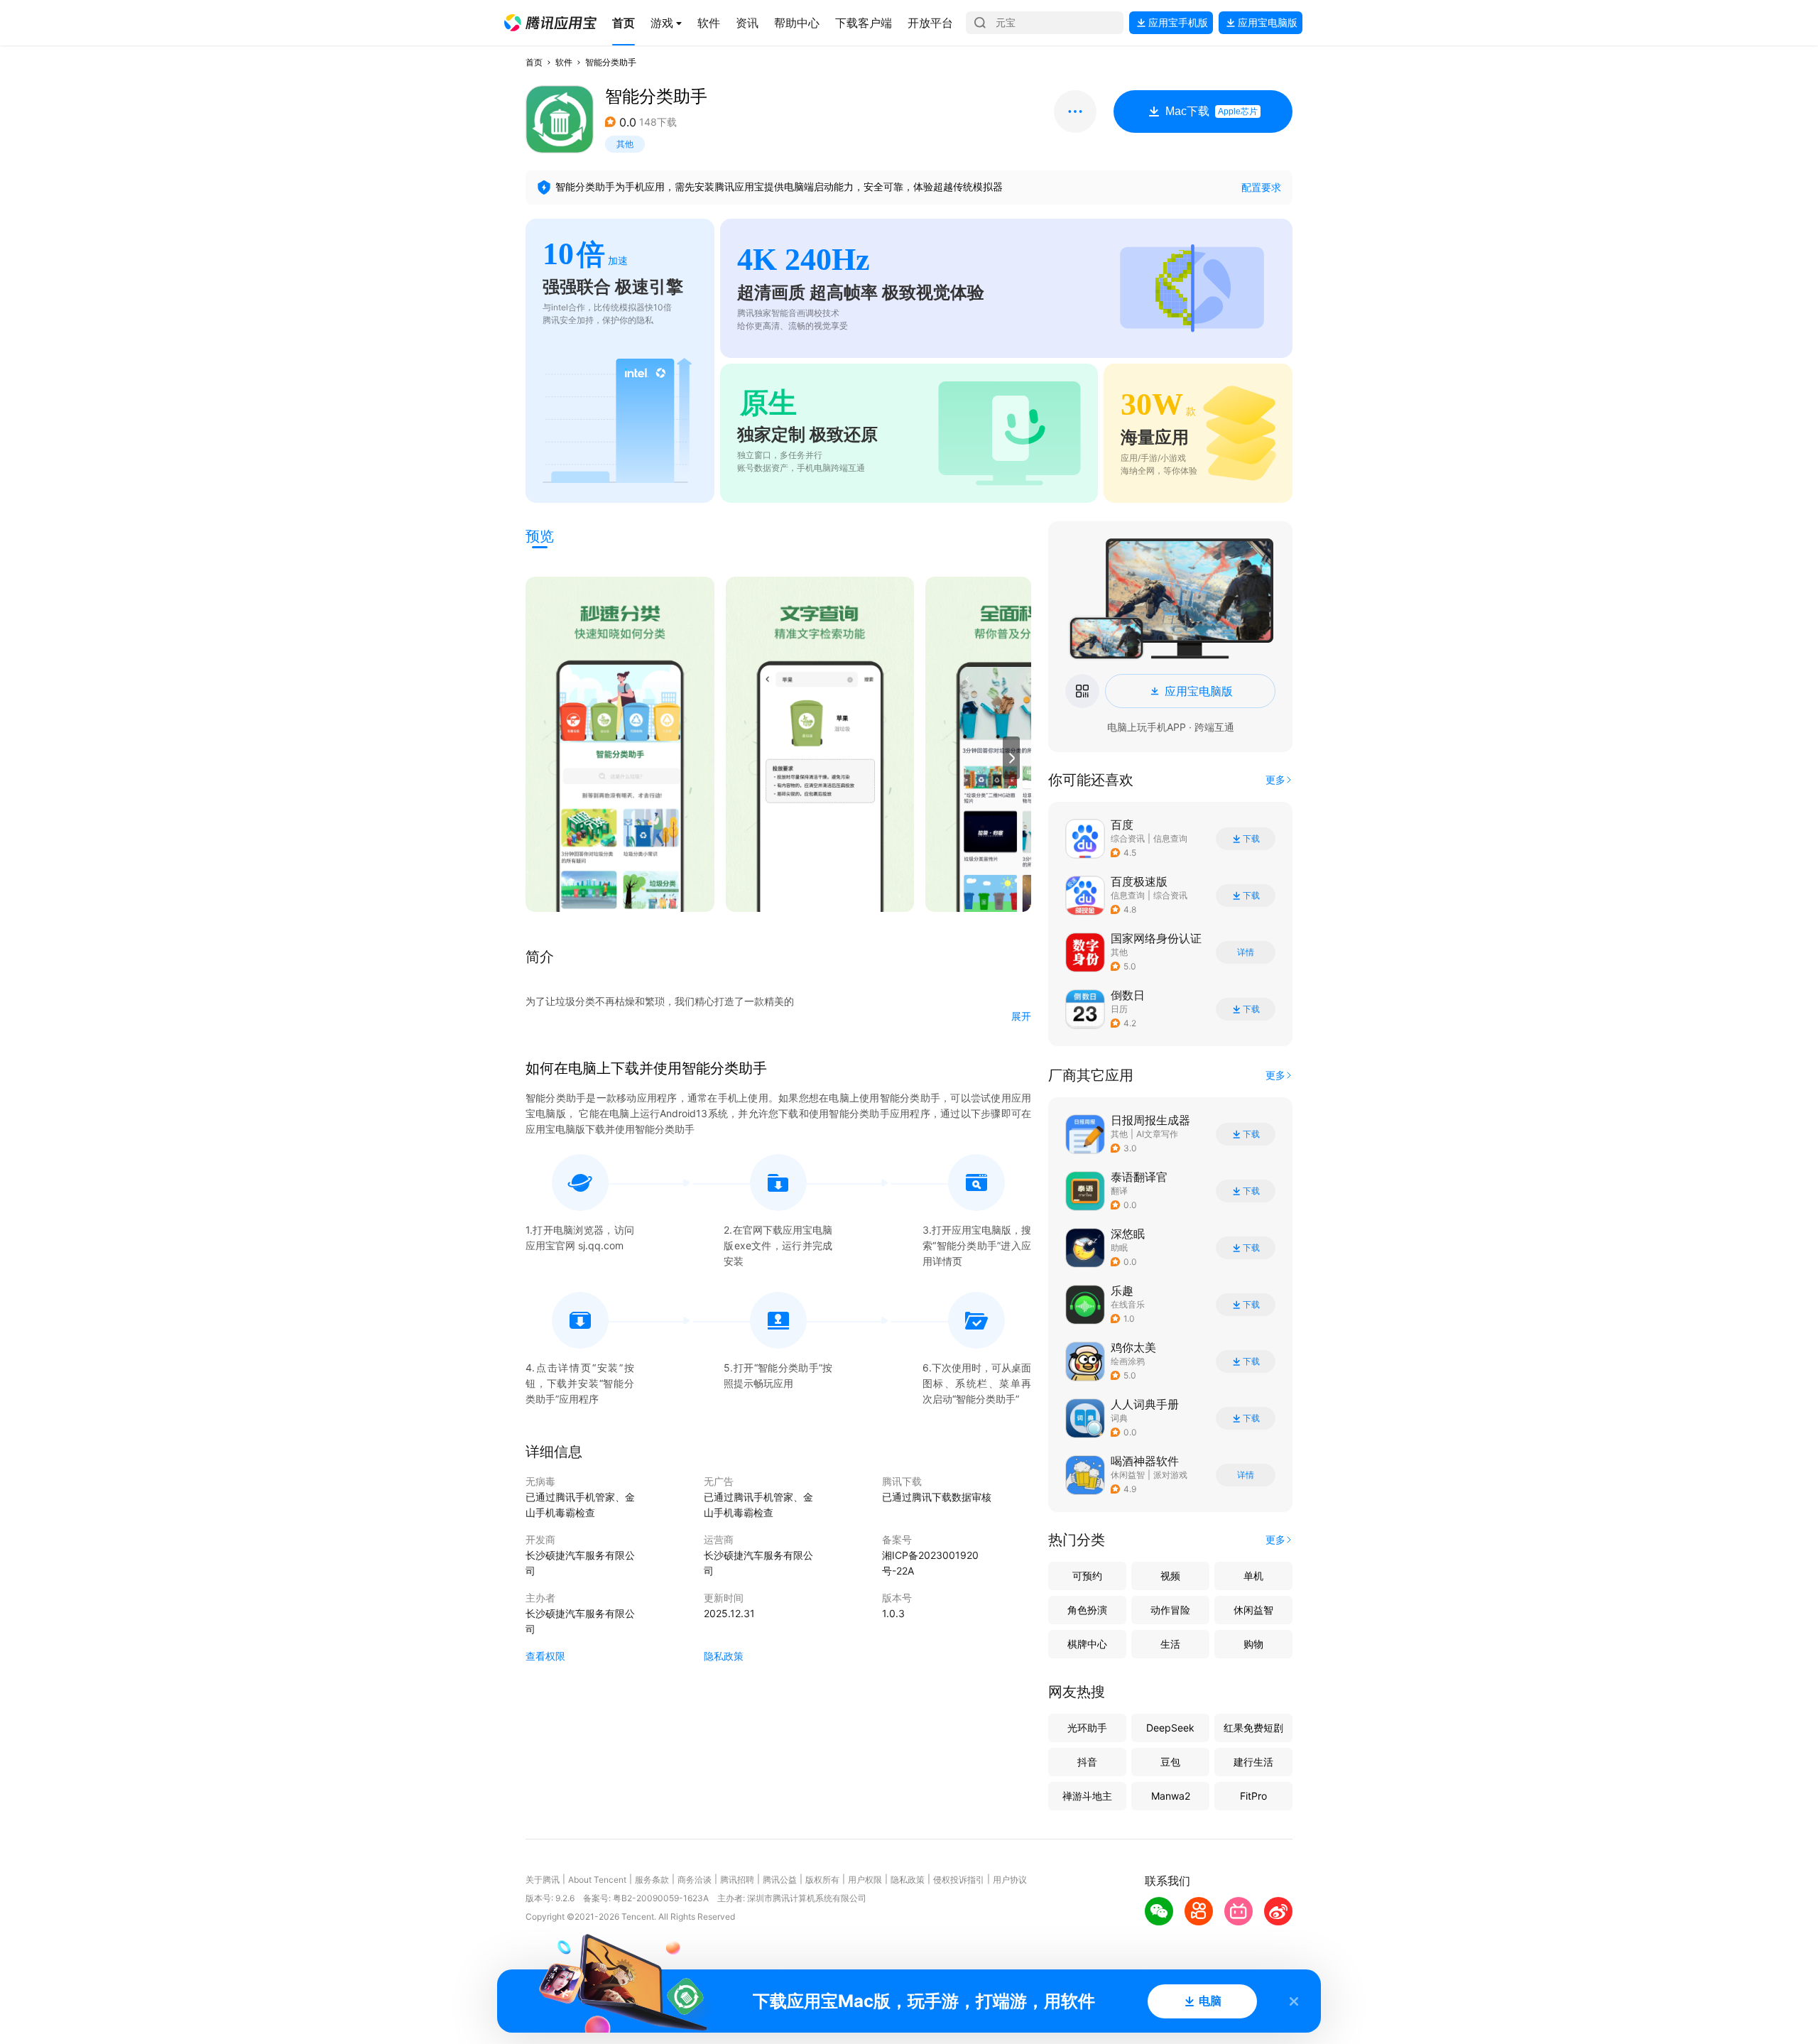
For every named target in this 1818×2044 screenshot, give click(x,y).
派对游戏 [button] (1170, 1475)
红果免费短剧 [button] (1253, 1728)
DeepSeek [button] (1170, 1728)
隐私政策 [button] (724, 1656)
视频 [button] (1170, 1576)
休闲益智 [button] (1128, 1475)
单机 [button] (1253, 1576)
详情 (1246, 952)
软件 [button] (564, 62)
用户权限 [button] (865, 1880)
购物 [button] (1253, 1644)
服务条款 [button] (652, 1880)
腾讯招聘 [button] (737, 1880)
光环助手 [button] (1087, 1728)
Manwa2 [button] (1171, 1796)
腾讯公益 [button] (780, 1880)
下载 (1251, 839)
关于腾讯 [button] (543, 1880)
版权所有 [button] (822, 1880)
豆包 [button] (1170, 1762)
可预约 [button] (1087, 1576)
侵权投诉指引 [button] (959, 1880)
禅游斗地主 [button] (1087, 1796)
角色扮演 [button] (1087, 1610)
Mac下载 (1212, 111)
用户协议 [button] (1010, 1880)
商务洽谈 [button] (695, 1880)
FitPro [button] (1253, 1796)
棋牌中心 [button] (1087, 1644)
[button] (550, 23)
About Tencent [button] (597, 1880)
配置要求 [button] (1261, 187)
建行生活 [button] (1253, 1762)
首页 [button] (534, 62)
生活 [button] (1170, 1644)
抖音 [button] (1087, 1762)
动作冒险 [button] (1170, 1610)
